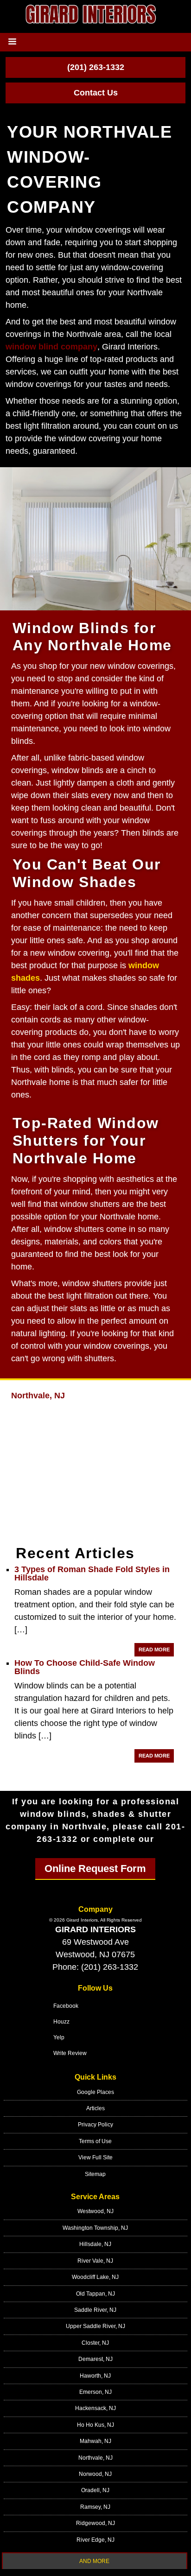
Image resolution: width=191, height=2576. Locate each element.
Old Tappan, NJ (95, 2294)
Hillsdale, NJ (95, 2244)
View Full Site (95, 2157)
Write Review (70, 2053)
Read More (154, 1650)
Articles (95, 2108)
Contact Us (96, 93)
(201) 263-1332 (96, 67)
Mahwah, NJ (95, 2441)
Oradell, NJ (95, 2490)
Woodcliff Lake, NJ (95, 2277)
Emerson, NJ (95, 2392)
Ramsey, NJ (95, 2507)
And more (94, 2561)
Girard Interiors (95, 1929)
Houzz (61, 2022)
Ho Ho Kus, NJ (95, 2425)
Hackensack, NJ (95, 2408)
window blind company (51, 347)
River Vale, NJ (95, 2261)
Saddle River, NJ (95, 2310)
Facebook (66, 2006)
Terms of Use (95, 2141)
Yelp (59, 2037)
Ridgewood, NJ (95, 2523)
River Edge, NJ (95, 2540)
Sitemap (95, 2174)
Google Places (95, 2092)
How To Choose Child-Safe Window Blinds (85, 1667)
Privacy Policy (95, 2125)
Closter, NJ (95, 2343)
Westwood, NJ (95, 2211)
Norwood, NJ (95, 2474)
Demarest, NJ (95, 2359)
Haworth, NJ (95, 2376)
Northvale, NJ (38, 1396)
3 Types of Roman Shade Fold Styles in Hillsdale (92, 1574)
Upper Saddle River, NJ (95, 2326)
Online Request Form (95, 1869)
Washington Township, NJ (95, 2228)
